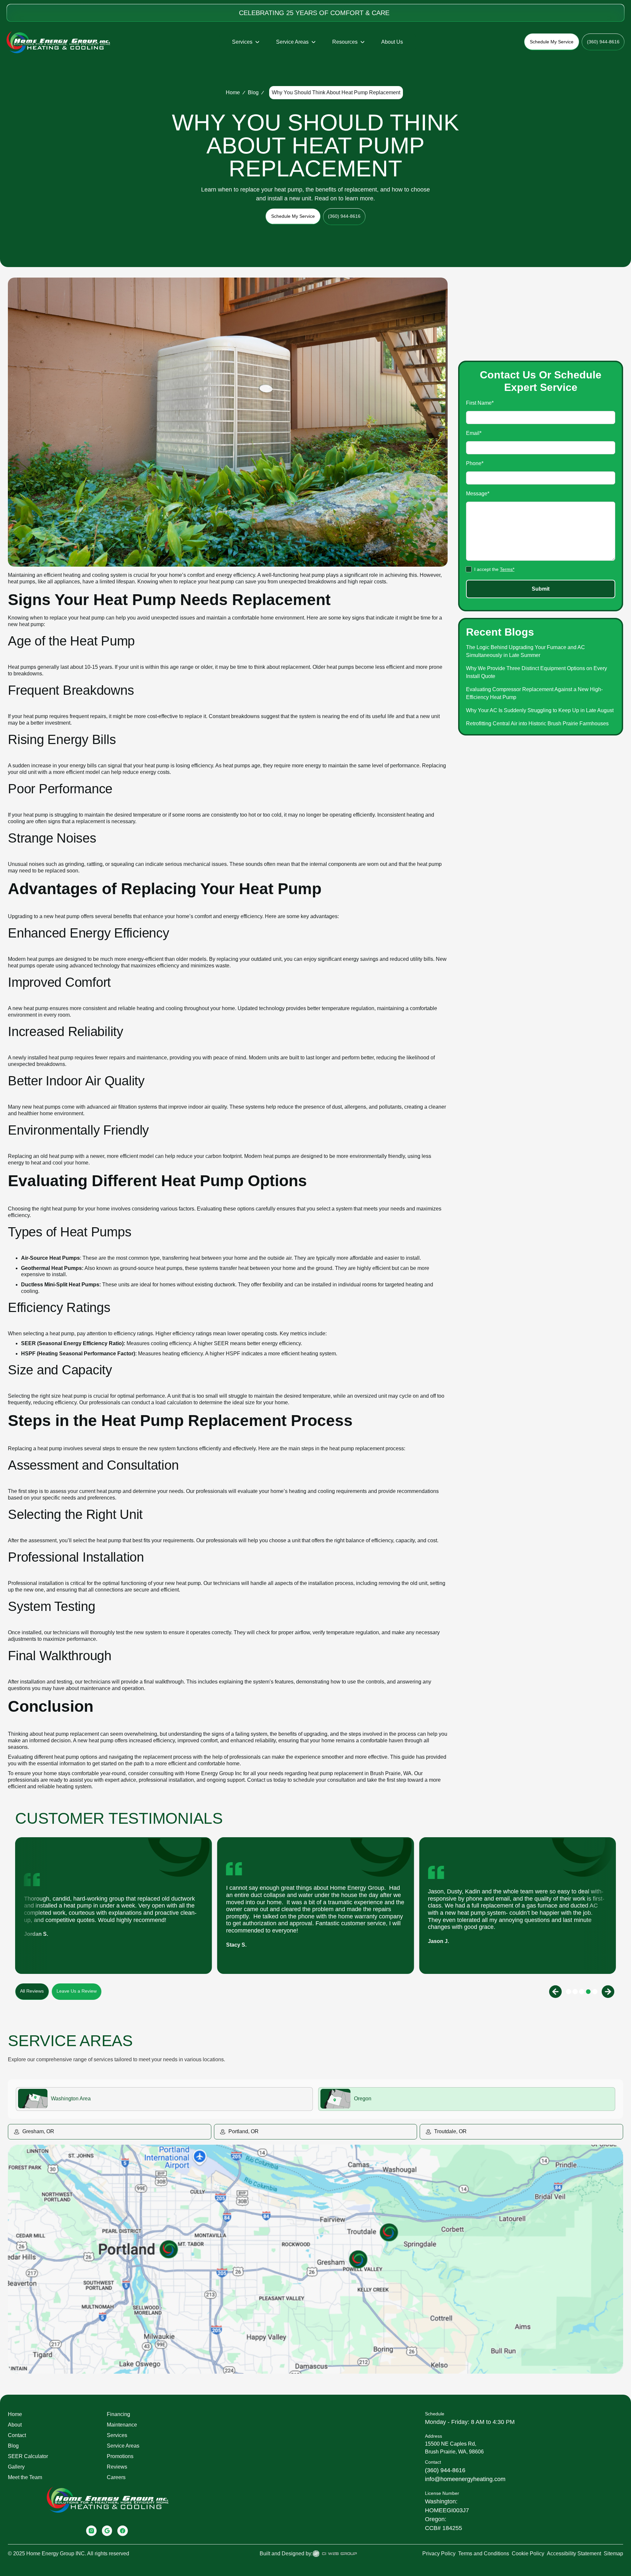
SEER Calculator (28, 2456)
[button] (246, 42)
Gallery (16, 2467)
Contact (17, 2435)
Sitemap (613, 2553)
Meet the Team (25, 2477)
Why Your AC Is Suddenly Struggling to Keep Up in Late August (540, 710)
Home (233, 92)
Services (117, 2435)
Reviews (117, 2467)
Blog (253, 92)
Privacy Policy (439, 2553)
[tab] (164, 2099)
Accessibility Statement (574, 2553)
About (15, 2425)
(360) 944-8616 (445, 2470)
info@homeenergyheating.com (465, 2479)
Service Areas (123, 2446)
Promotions (120, 2456)
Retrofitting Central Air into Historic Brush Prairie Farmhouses (537, 723)
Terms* (507, 569)
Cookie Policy (528, 2553)
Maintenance (122, 2425)
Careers (116, 2477)
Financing (118, 2414)
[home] (58, 42)
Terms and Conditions (484, 2553)
